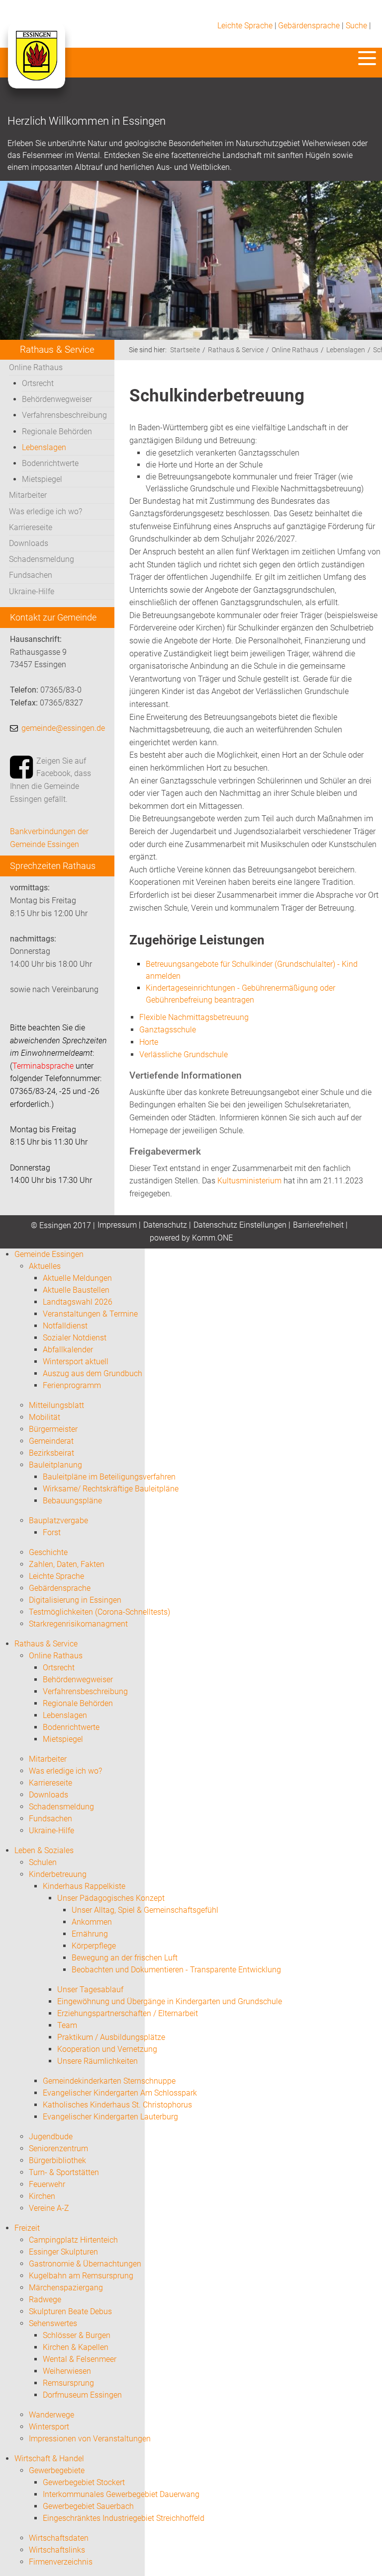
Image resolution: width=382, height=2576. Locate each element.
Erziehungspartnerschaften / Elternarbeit (128, 2013)
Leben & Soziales (44, 1850)
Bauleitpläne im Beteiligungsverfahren (109, 1477)
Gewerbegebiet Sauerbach (88, 2506)
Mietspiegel (42, 479)
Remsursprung (68, 2383)
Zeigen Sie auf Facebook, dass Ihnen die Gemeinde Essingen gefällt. (50, 780)
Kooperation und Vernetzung (107, 2049)
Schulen (43, 1862)
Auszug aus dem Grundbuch (93, 1373)
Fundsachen (31, 575)
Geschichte (48, 1552)
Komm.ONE (212, 1238)
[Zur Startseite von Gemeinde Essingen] (36, 66)
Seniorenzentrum (58, 2148)
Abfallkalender (68, 1350)
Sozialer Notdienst (75, 1338)
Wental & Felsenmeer (80, 2359)
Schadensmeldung (42, 559)
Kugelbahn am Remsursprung (81, 2276)
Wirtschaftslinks (57, 2550)
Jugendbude (51, 2137)
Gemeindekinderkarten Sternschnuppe (109, 2081)
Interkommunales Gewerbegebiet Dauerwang (121, 2494)
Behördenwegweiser (57, 399)
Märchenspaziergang (66, 2288)
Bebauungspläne (72, 1501)
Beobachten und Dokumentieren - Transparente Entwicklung (176, 1970)
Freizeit (27, 2228)
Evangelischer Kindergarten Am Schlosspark (120, 2093)
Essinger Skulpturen (63, 2252)
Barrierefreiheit (318, 1225)
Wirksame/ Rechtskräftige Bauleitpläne (111, 1489)
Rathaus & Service (236, 350)
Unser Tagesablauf (90, 1990)
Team (67, 2025)
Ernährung (90, 1934)
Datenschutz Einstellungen (240, 1225)
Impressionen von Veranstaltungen (90, 2439)
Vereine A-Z (49, 2208)
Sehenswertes (53, 2323)
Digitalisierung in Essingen (75, 1600)
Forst (52, 1532)
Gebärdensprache (309, 26)
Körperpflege (94, 1946)
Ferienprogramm (72, 1385)
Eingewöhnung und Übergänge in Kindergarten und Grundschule (170, 2001)
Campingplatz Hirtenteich (73, 2240)
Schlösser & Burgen (77, 2335)
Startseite (185, 350)
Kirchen (42, 2196)
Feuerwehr (47, 2184)
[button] (367, 58)
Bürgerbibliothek (57, 2160)
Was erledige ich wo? (46, 511)
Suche (356, 26)
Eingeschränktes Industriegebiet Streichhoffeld (124, 2518)
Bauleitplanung (55, 1465)
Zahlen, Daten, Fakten (67, 1564)
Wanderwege (51, 2415)
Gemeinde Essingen (49, 1254)
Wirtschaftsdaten (59, 2538)
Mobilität (45, 1417)
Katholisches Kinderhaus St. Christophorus (117, 2105)
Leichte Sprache (245, 26)
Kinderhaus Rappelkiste (84, 1886)
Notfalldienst (65, 1326)
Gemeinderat (51, 1441)
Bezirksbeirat (51, 1453)
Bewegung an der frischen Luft (125, 1958)
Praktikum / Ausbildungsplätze (111, 2037)
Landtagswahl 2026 (78, 1302)
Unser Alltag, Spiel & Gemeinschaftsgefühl (145, 1910)
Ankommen (92, 1922)
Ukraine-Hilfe (32, 591)
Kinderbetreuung (58, 1874)
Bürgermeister (53, 1429)
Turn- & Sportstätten (64, 2172)
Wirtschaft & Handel (49, 2459)
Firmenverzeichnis (61, 2562)
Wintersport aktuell (76, 1362)
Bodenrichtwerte (50, 463)
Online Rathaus (36, 367)
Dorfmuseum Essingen (82, 2395)
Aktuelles (45, 1266)
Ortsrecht (38, 383)
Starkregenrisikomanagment (78, 1624)
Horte (149, 1042)
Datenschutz (165, 1225)
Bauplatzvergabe (58, 1521)
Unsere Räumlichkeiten (97, 2061)
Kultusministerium (249, 1181)
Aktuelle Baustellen (76, 1290)
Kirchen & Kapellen (76, 2347)
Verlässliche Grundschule (184, 1054)
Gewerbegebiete (57, 2470)
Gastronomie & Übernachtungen (85, 2264)
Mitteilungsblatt (56, 1405)
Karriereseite (31, 527)
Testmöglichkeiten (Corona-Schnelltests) (99, 1612)
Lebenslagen (44, 447)
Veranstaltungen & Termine (90, 1314)
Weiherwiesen (67, 2371)
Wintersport (49, 2427)
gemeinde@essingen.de (63, 728)
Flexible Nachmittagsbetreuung (194, 1017)
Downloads (29, 543)
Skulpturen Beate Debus (70, 2311)
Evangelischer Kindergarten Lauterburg (110, 2117)
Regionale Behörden (57, 431)
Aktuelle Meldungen (77, 1278)
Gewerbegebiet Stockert (84, 2482)
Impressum (117, 1225)
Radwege (45, 2300)
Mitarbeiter (28, 495)
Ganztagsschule (168, 1030)
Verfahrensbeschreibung (64, 415)
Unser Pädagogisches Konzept (111, 1898)
